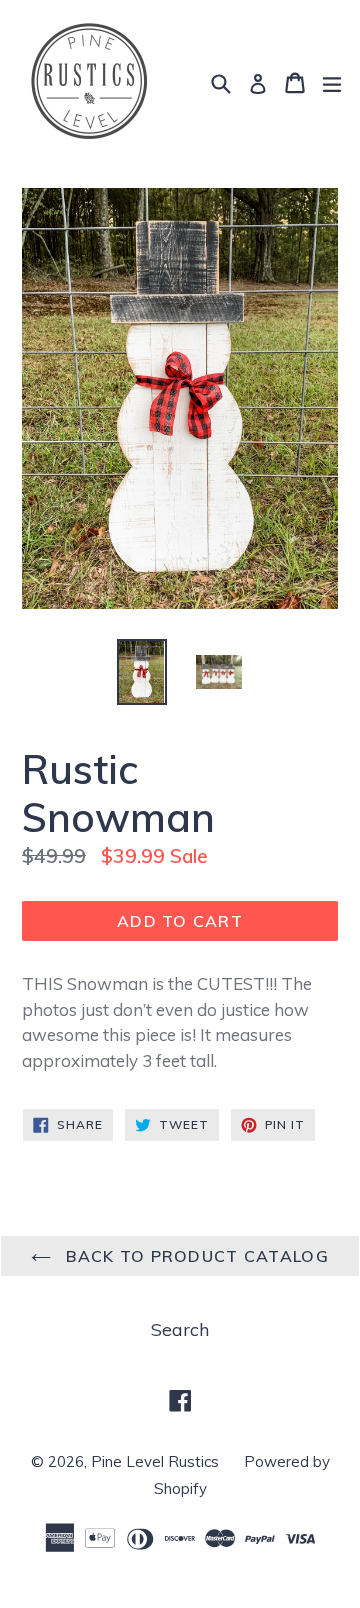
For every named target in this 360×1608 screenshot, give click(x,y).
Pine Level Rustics (155, 1461)
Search (180, 1329)
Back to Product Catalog (195, 1256)
